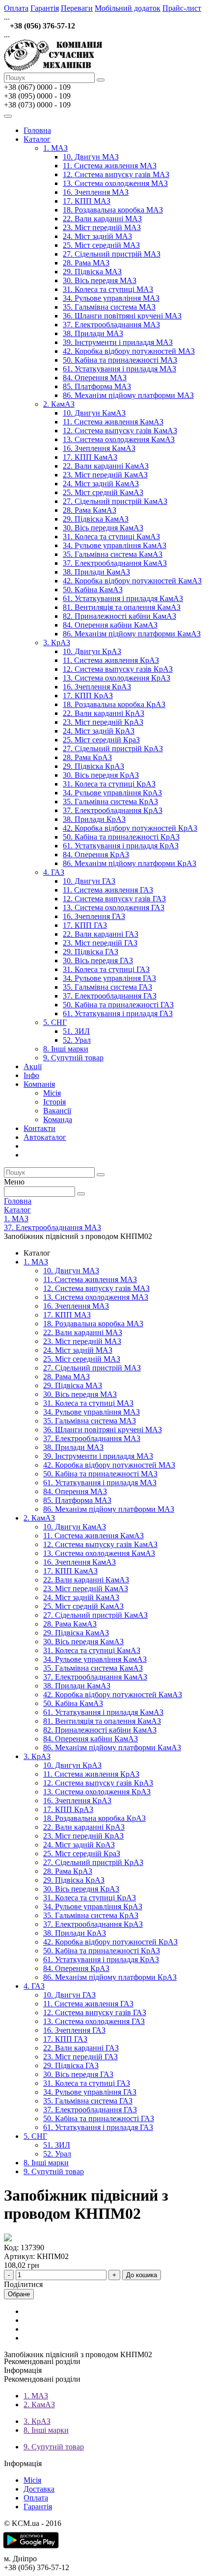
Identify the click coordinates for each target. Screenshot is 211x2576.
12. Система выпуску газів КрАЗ (118, 669)
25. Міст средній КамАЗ (103, 492)
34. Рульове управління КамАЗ (115, 545)
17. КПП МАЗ (87, 201)
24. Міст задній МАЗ (97, 236)
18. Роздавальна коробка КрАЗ (114, 704)
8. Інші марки (66, 1049)
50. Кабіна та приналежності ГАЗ (118, 1005)
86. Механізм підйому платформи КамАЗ (132, 634)
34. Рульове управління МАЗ (111, 298)
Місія (52, 1093)
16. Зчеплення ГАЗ (94, 916)
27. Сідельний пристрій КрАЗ (113, 749)
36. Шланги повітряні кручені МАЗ (122, 316)
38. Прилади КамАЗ (96, 572)
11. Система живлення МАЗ (110, 166)
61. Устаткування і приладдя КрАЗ (121, 846)
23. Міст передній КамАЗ (105, 475)
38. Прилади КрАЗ (94, 819)
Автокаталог (45, 1137)
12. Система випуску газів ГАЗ (114, 899)
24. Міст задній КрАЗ (99, 731)
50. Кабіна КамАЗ (93, 590)
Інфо (31, 1075)
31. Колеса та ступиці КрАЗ (109, 784)
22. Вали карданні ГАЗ (101, 934)
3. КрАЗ (57, 643)
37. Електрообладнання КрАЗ (113, 810)
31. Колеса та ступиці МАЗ (108, 289)
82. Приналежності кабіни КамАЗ (119, 616)
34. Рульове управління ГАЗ (109, 978)
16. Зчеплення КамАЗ (99, 448)
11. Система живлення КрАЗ (111, 660)
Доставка (39, 2489)
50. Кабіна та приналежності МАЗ (120, 360)
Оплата (16, 8)
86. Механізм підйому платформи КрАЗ (130, 863)
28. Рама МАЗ (86, 263)
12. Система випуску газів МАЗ (116, 174)
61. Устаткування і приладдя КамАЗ (123, 598)
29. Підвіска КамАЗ (96, 519)
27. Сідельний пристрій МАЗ (112, 254)
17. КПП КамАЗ (90, 457)
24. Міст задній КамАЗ (101, 484)
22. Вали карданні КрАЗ (104, 713)
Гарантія (45, 8)
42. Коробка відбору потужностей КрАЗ (130, 828)
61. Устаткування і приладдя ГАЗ (118, 1013)
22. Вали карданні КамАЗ (106, 466)
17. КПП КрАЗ (88, 696)
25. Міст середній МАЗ (101, 245)
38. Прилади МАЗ (93, 333)
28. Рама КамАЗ (90, 510)
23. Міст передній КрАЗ (103, 722)
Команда (58, 1119)
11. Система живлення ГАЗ (108, 890)
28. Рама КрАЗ (87, 757)
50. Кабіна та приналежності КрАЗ (121, 837)
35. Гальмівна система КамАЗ (113, 554)
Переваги (77, 8)
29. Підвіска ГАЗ (91, 952)
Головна (37, 130)
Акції (33, 1066)
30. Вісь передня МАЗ (100, 280)
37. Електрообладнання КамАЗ (115, 563)
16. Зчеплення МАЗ (96, 192)
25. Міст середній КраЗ (101, 740)
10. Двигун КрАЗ (92, 651)
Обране (19, 2294)
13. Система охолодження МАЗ (115, 183)
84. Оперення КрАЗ (96, 854)
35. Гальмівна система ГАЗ (107, 987)
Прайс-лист (182, 8)
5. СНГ (55, 1022)
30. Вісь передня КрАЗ (101, 775)
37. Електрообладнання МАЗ (111, 325)
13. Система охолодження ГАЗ (114, 907)
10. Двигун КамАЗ (94, 413)
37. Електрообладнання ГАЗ (110, 996)
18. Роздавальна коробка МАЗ (113, 210)
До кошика (142, 2275)
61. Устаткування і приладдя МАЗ (119, 369)
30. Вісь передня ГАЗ (98, 960)
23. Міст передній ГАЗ (100, 943)
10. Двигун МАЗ (91, 157)
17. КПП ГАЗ (85, 925)
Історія (54, 1102)
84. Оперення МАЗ (95, 378)
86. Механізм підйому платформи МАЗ (128, 395)
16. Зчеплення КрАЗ (97, 687)
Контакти (40, 1128)
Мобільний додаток (128, 8)
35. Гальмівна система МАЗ (109, 307)
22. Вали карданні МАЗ (102, 219)
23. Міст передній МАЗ (102, 227)
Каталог (37, 139)
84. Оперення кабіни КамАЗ (110, 625)
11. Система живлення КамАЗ (113, 422)
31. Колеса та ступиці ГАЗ (106, 969)
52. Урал (77, 1040)
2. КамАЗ (59, 404)
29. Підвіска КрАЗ (93, 766)
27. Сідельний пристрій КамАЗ (115, 501)
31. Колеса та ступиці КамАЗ (111, 537)
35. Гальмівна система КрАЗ (110, 802)
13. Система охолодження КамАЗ (119, 439)
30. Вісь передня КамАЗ (103, 528)
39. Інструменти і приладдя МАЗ (118, 342)
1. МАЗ (55, 148)
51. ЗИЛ (76, 1031)
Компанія (39, 1084)
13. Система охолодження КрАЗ (117, 678)
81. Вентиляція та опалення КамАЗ (122, 607)
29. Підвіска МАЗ (92, 272)
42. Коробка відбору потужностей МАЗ (129, 351)
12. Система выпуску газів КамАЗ (120, 431)
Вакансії (57, 1111)
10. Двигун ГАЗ (89, 881)
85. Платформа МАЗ (97, 386)
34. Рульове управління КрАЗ (112, 793)
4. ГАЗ (54, 872)
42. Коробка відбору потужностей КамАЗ (132, 581)
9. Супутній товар (73, 1058)
